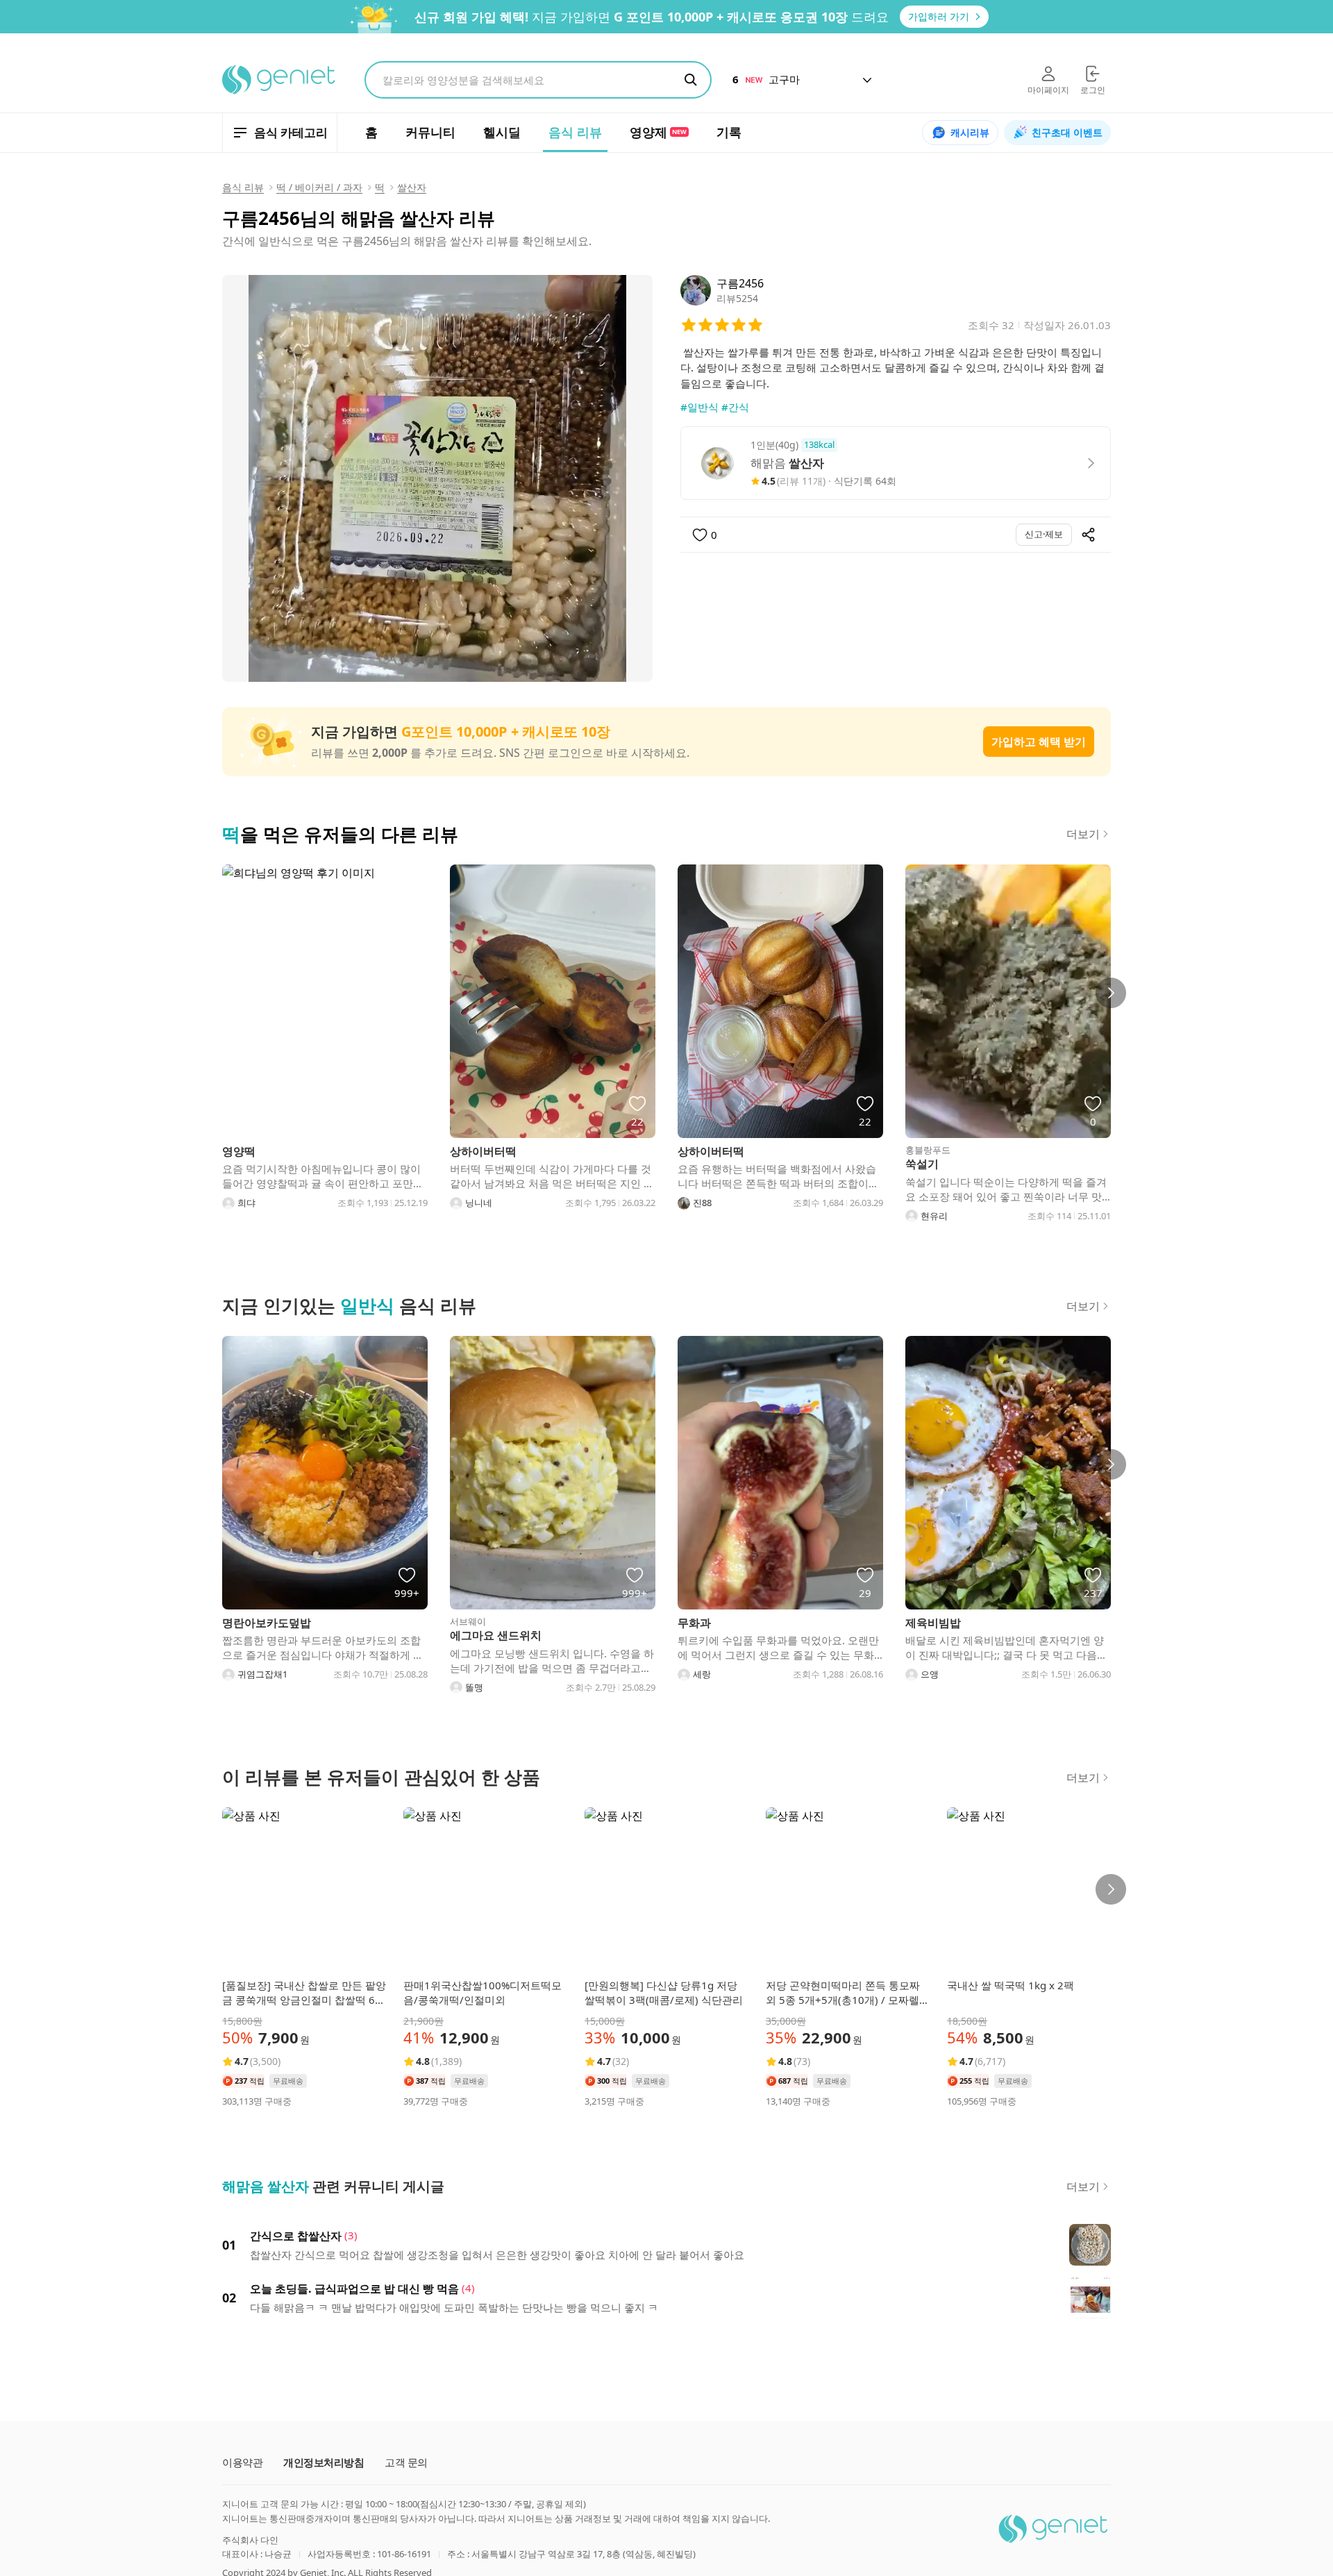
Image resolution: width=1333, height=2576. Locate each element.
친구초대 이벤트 (1067, 132)
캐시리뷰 (970, 132)
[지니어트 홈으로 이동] (279, 80)
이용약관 (242, 2462)
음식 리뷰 (243, 187)
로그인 (1093, 90)
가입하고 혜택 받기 (1039, 742)
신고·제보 (1044, 534)
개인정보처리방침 (324, 2462)
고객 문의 (406, 2462)
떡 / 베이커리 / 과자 (319, 187)
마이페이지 (1048, 90)
